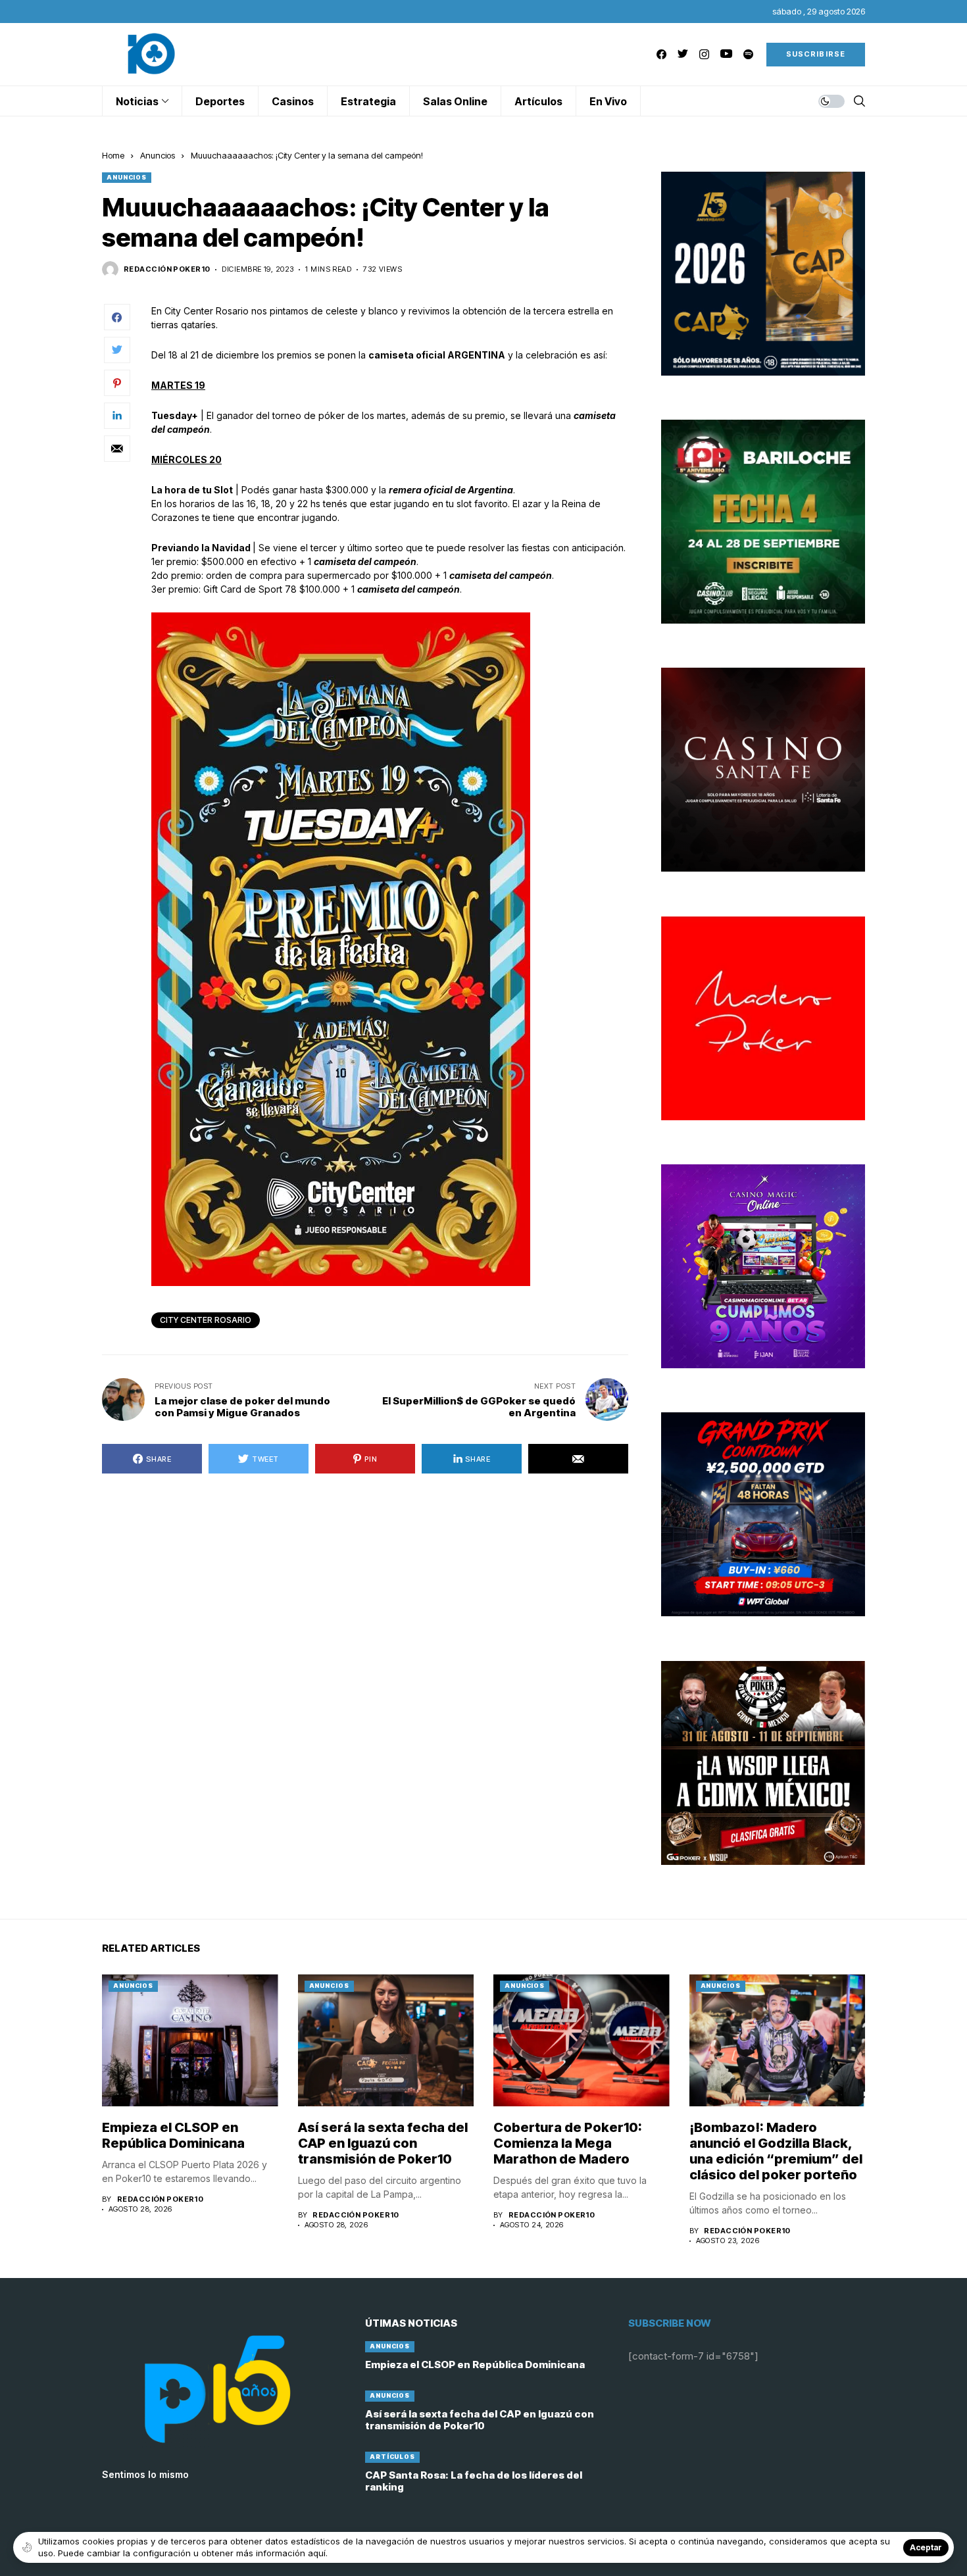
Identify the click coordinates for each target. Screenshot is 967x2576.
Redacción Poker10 (167, 269)
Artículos (392, 2457)
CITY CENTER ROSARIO (206, 1320)
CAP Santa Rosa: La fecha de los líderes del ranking (474, 2481)
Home (113, 155)
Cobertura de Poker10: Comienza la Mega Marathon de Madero (568, 2143)
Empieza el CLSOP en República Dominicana (173, 2135)
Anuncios (158, 155)
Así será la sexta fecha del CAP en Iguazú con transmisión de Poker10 (383, 2143)
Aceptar (926, 2547)
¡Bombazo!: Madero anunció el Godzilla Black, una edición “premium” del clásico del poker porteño (776, 2151)
